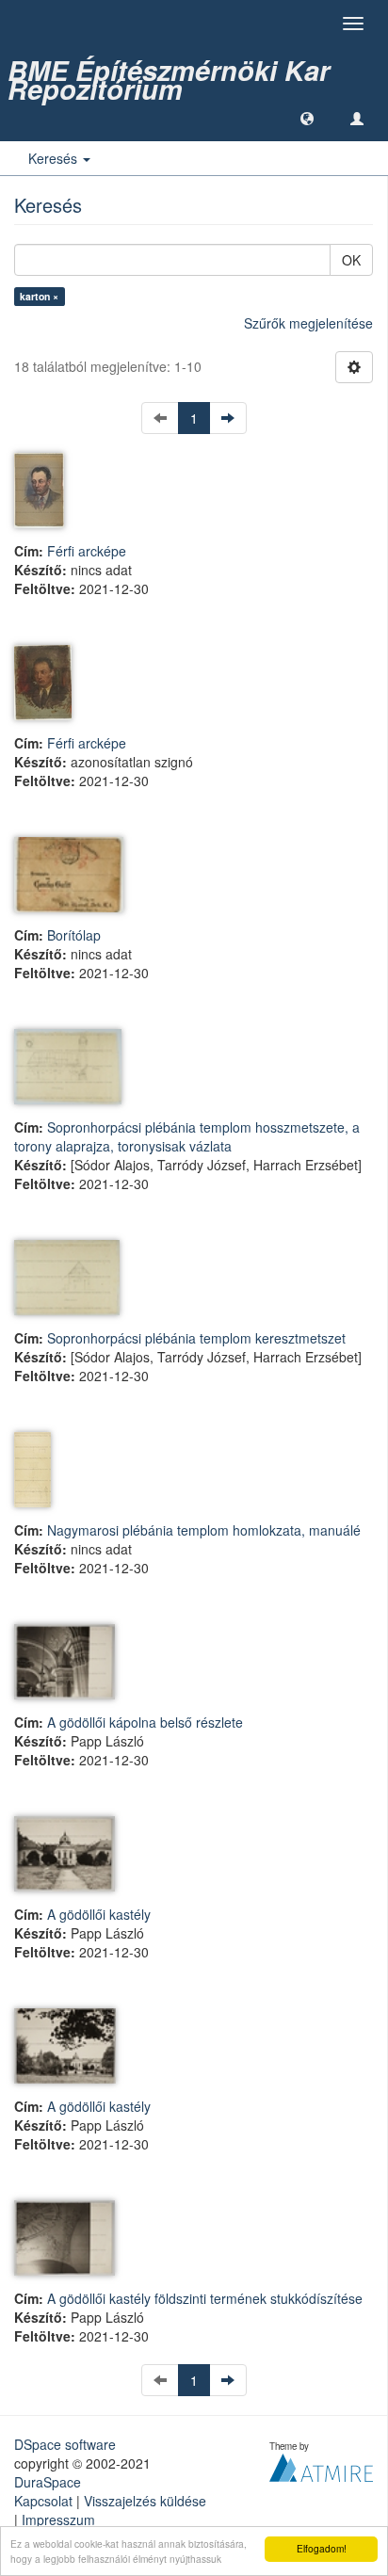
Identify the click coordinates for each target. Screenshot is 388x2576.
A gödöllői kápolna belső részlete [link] (145, 1722)
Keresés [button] (55, 158)
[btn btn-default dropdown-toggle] (354, 367)
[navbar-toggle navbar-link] (357, 118)
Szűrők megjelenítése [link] (308, 323)
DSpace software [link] (65, 2444)
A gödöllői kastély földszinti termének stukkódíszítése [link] (205, 2298)
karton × (39, 296)
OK (351, 260)
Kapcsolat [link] (43, 2501)
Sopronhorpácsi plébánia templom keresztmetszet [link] (196, 1338)
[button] (307, 118)
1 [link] (194, 418)
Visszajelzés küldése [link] (145, 2501)
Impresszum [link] (58, 2520)
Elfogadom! (322, 2548)
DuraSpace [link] (48, 2482)
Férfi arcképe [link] (87, 551)
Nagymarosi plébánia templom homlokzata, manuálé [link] (204, 1530)
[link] (194, 71)
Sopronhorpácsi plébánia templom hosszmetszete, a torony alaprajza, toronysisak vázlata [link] (187, 1136)
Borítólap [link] (74, 935)
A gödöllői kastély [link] (99, 1914)
